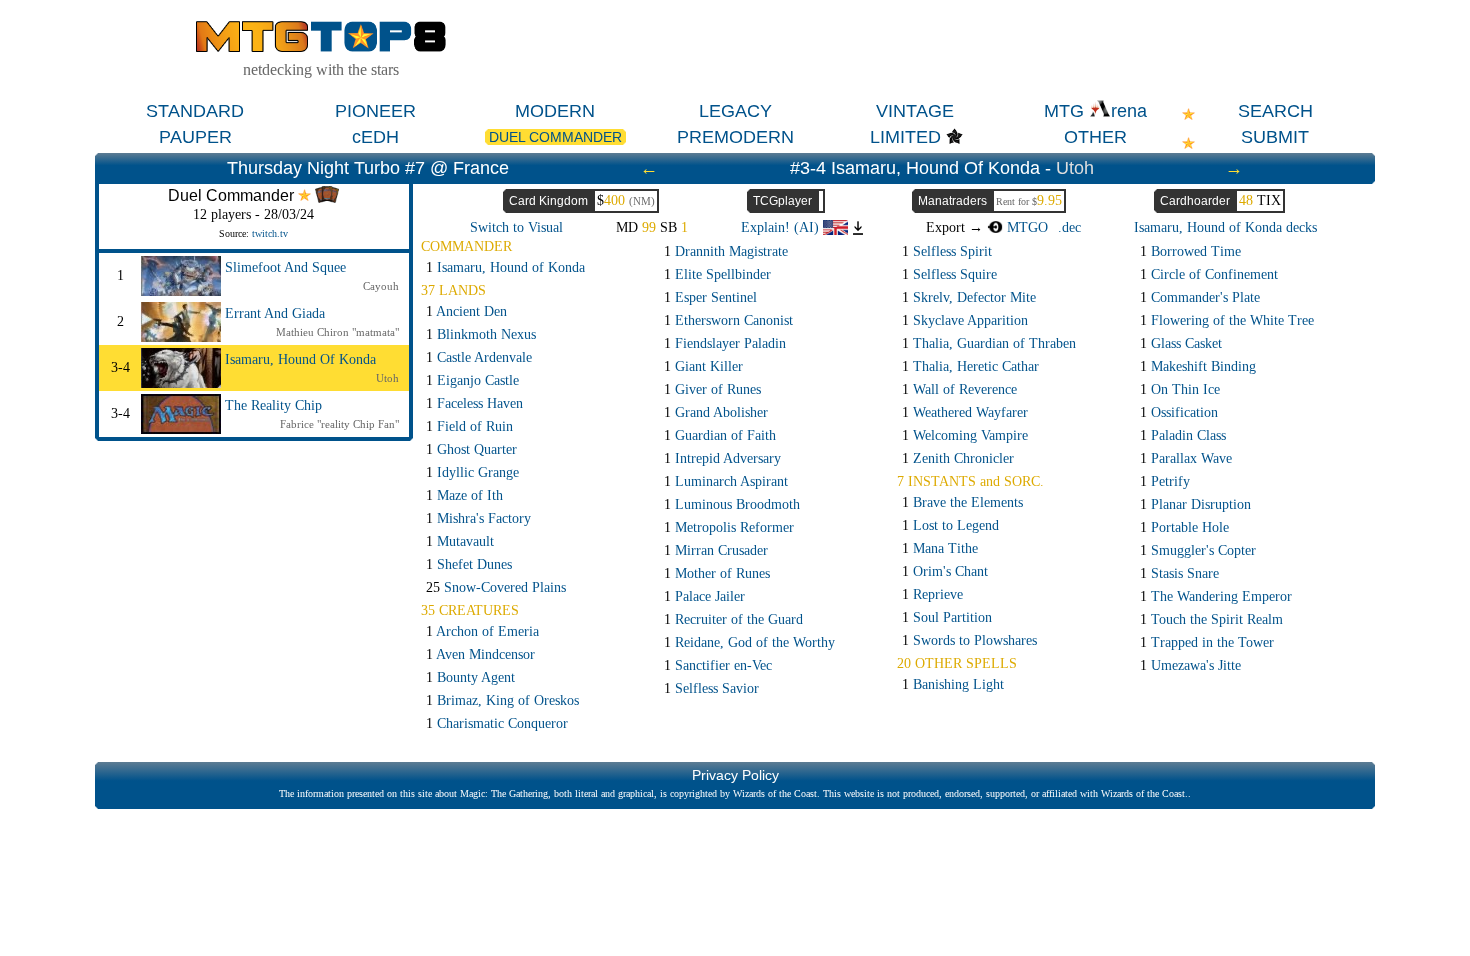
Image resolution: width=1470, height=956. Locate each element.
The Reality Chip (273, 405)
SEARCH (1275, 111)
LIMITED (905, 137)
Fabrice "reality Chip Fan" (339, 424)
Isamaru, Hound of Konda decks (1225, 227)
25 (496, 587)
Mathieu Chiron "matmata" (337, 332)
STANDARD (195, 111)
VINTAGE (915, 111)
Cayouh (381, 286)
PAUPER (195, 137)
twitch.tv (270, 233)
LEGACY (735, 111)
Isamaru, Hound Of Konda (300, 359)
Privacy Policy (735, 775)
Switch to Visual (516, 227)
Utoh (1075, 168)
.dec (1069, 227)
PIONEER (375, 111)
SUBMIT (1275, 137)
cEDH (375, 137)
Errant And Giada (275, 313)
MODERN (555, 111)
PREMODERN (735, 137)
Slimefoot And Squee (285, 267)
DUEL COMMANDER (555, 137)
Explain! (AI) (782, 227)
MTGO (1025, 227)
